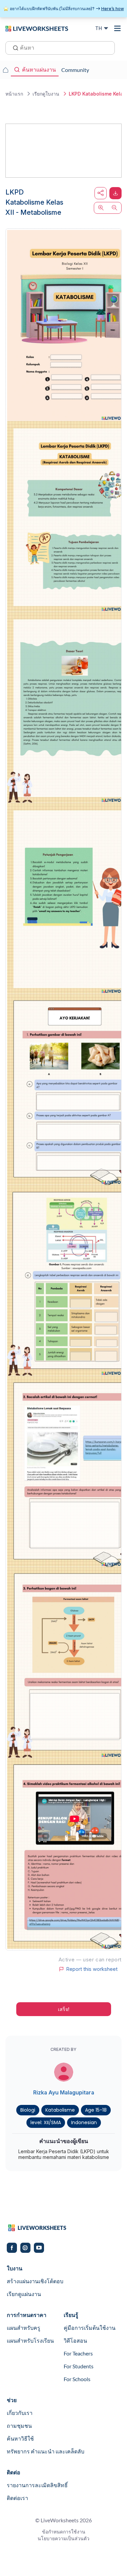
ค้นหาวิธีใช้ (20, 2438)
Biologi (28, 2110)
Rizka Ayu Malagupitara (64, 2092)
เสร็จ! (64, 2009)
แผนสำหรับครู (24, 2328)
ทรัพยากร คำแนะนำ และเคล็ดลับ (46, 2451)
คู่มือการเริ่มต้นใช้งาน (90, 2328)
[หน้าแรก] (37, 28)
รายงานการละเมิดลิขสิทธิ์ (37, 2485)
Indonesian (84, 2122)
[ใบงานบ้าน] (5, 70)
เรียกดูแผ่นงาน (24, 2294)
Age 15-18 (96, 2110)
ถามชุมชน (19, 2426)
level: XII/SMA (46, 2122)
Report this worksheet (92, 1969)
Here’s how (113, 9)
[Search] (14, 47)
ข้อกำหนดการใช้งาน (64, 2532)
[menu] (118, 28)
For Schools (77, 2379)
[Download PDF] (115, 193)
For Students (79, 2366)
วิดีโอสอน (75, 2340)
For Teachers (78, 2353)
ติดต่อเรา (17, 2498)
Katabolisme (60, 2110)
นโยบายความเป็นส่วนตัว (63, 2538)
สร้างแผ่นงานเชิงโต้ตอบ (35, 2281)
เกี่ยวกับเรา (20, 2413)
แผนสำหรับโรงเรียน (30, 2340)
